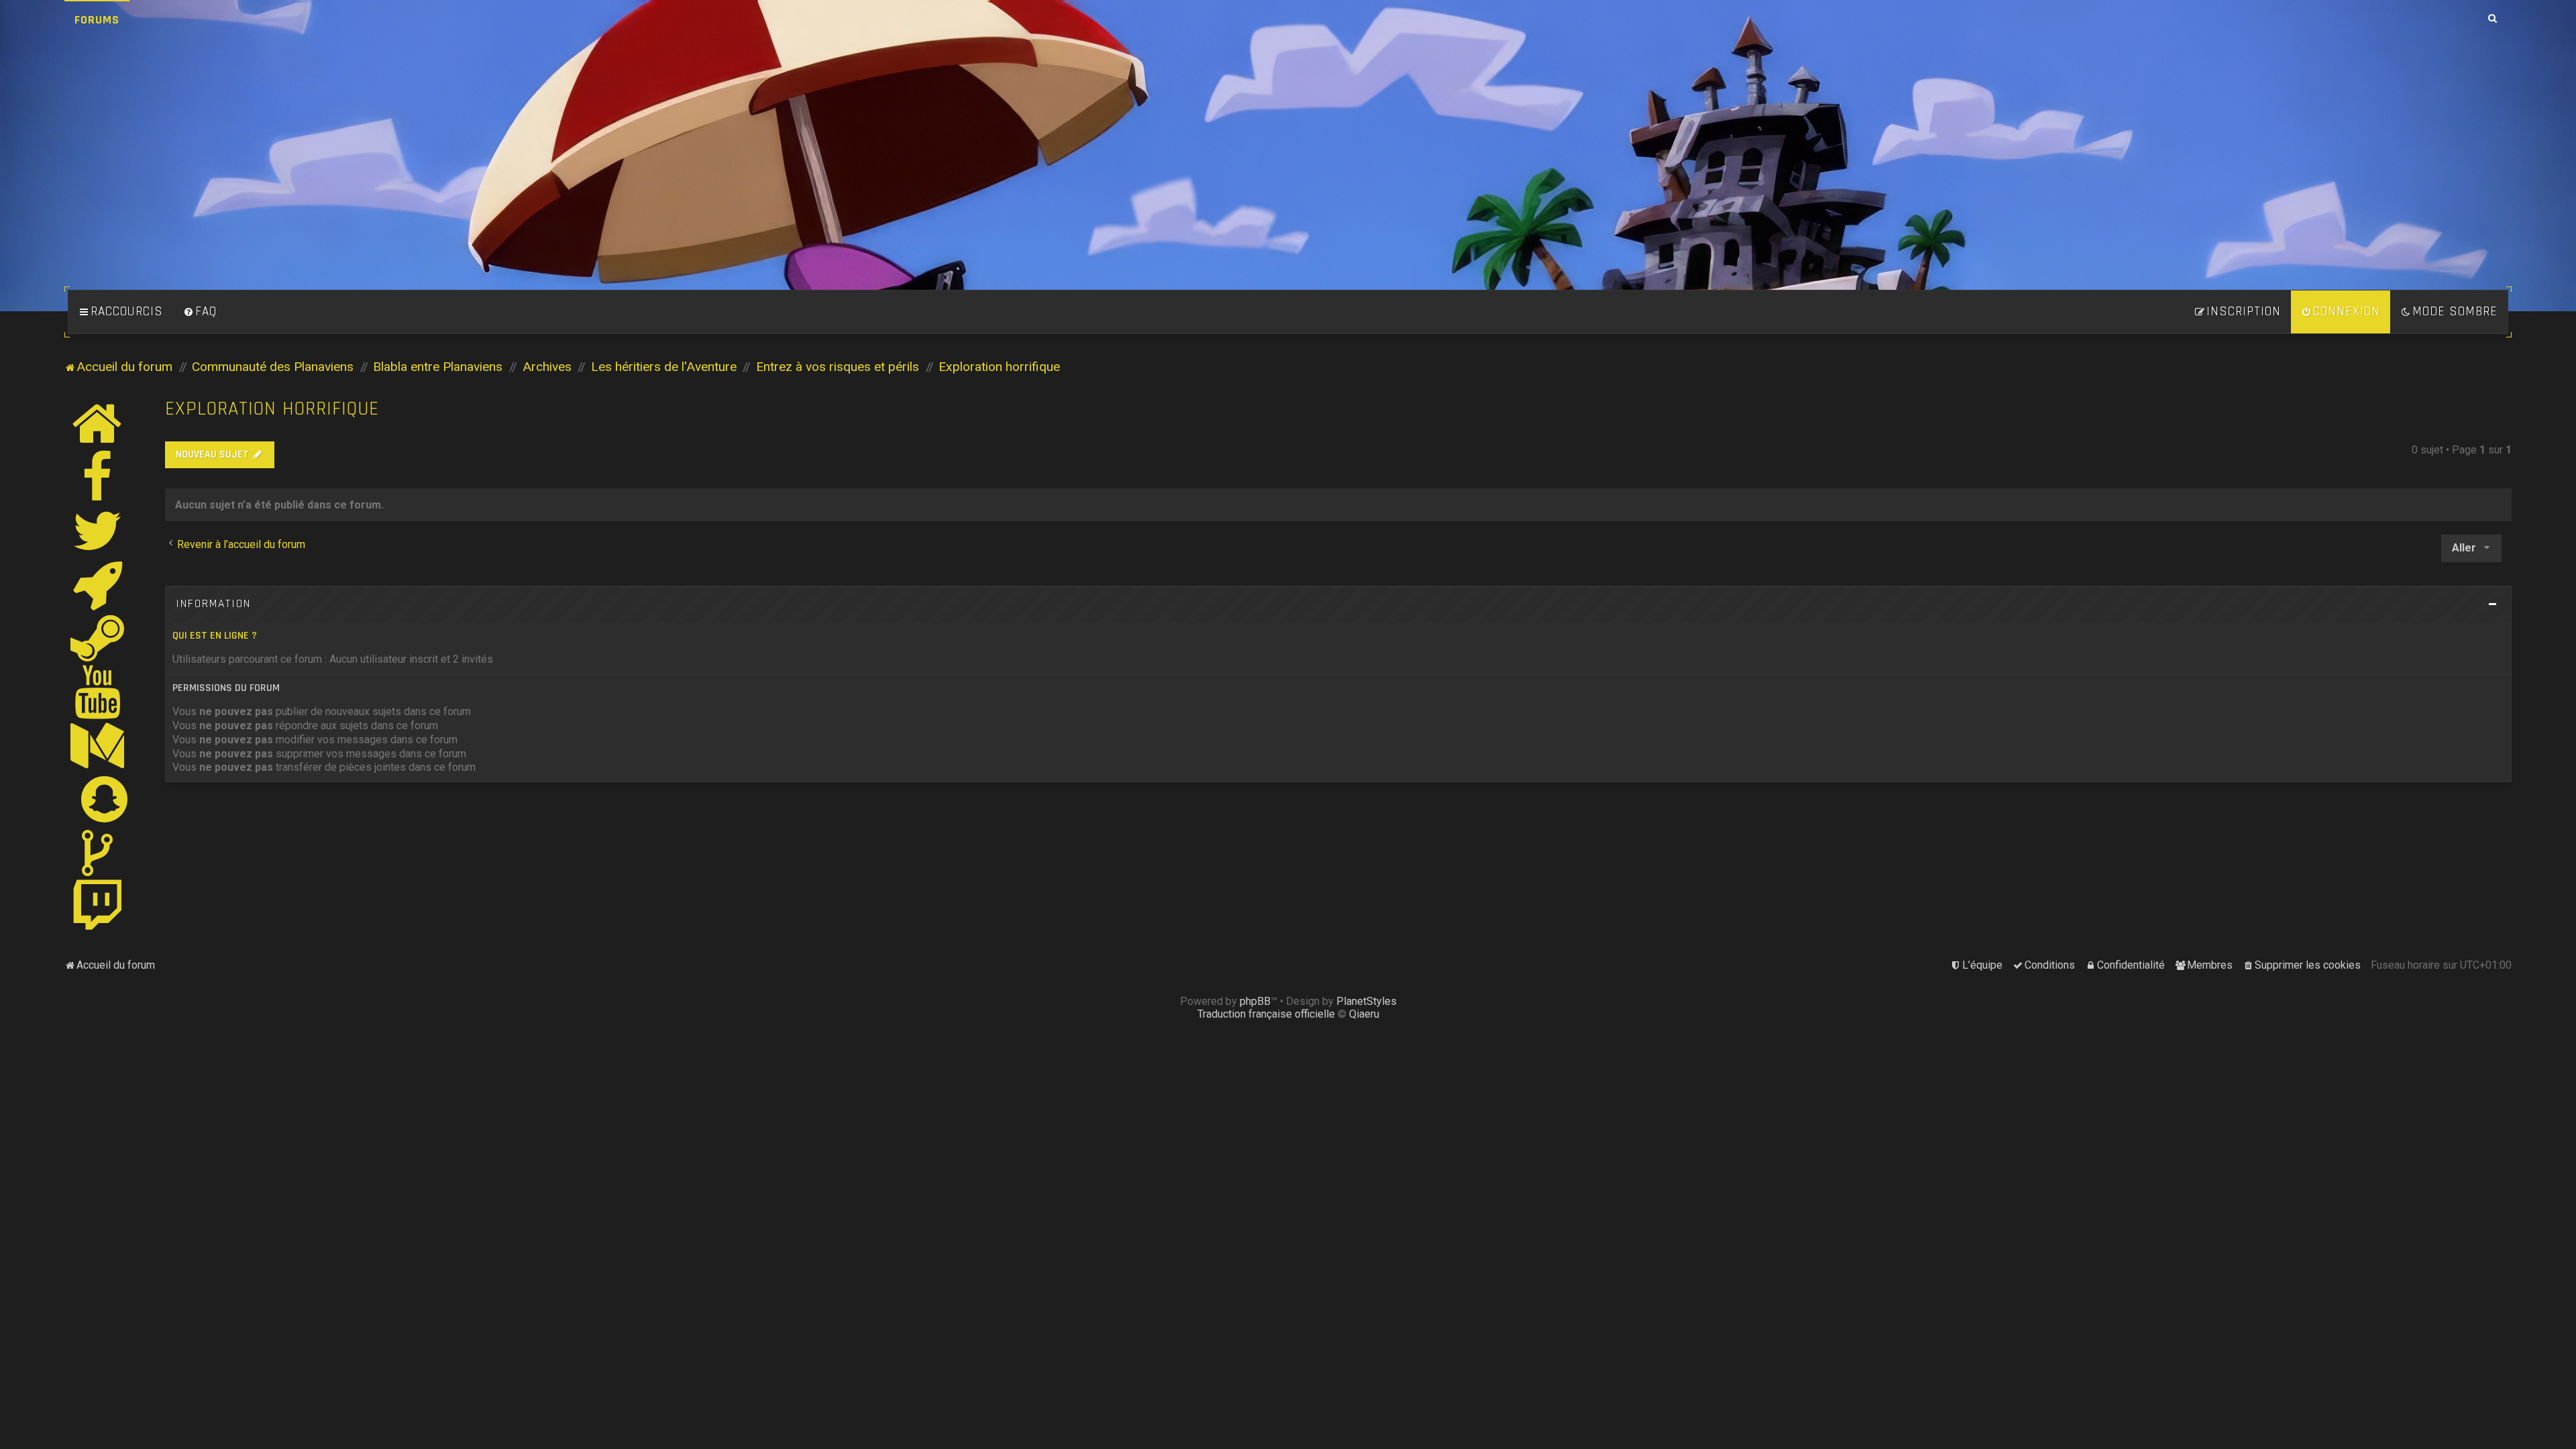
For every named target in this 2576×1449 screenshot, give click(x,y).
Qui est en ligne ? (215, 636)
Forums (97, 20)
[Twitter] (98, 531)
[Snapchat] (105, 799)
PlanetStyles (1366, 1001)
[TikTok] (98, 853)
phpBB (1255, 1001)
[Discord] (98, 584)
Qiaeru (1364, 1014)
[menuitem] (200, 312)
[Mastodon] (98, 745)
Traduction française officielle (1266, 1014)
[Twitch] (98, 906)
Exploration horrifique (272, 409)
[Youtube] (98, 692)
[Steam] (98, 638)
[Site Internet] (98, 423)
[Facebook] (98, 477)
